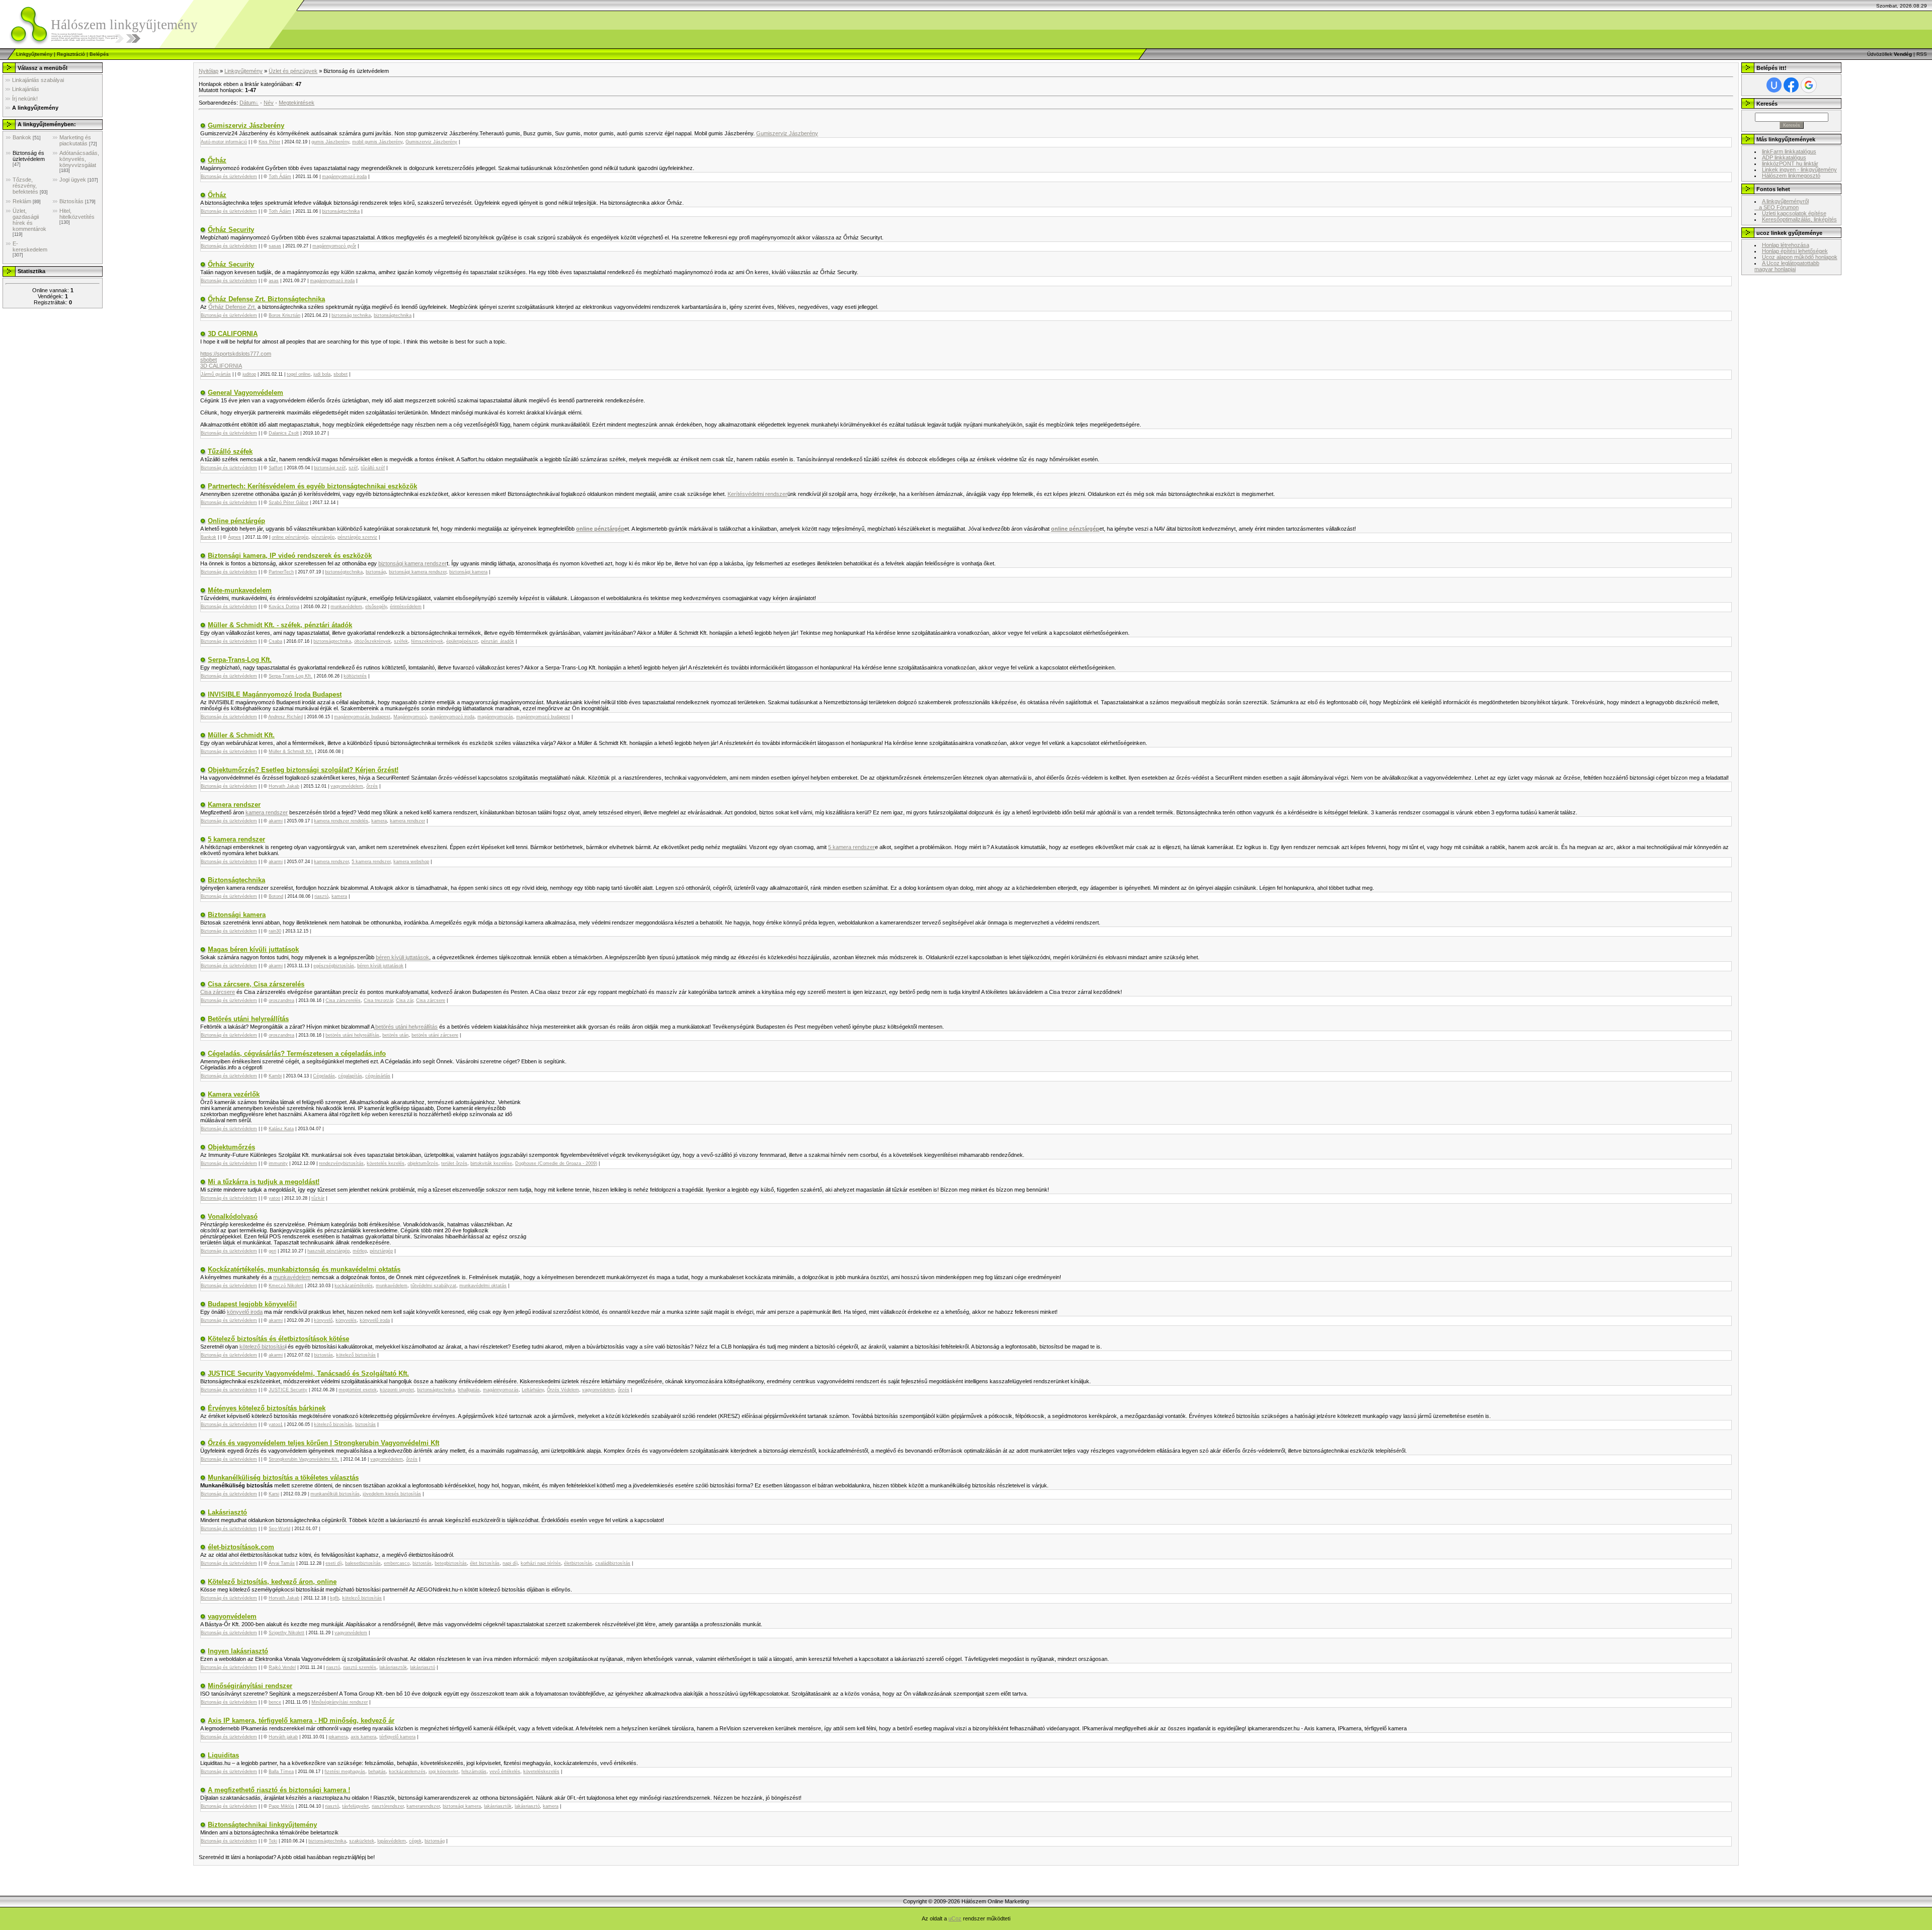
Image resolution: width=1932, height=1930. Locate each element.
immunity (278, 1163)
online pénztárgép (290, 537)
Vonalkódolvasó (233, 1216)
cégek (415, 1841)
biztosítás (366, 1424)
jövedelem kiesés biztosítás (392, 1494)
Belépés (99, 54)
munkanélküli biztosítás (335, 1494)
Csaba (275, 641)
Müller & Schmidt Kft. (241, 735)
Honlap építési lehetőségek (1795, 251)
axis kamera (364, 1737)
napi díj (510, 1563)
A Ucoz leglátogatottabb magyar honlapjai (1787, 266)
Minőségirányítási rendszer (250, 1686)
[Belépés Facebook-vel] (1791, 85)
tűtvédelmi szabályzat (433, 1286)
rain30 (275, 931)
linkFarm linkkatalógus (1789, 151)
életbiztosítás (578, 1563)
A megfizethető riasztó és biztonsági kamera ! (279, 1790)
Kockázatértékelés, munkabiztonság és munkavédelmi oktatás (304, 1269)
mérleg (360, 1251)
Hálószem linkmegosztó (1791, 176)
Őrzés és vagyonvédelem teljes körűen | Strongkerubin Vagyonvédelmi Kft (324, 1443)
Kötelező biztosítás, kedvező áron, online (272, 1582)
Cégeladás (324, 1076)
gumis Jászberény (330, 142)
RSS (1922, 54)
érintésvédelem (406, 607)
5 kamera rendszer (236, 839)
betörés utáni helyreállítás (406, 1027)
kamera (379, 821)
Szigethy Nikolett (287, 1633)
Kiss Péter (269, 142)
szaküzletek (362, 1841)
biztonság (376, 572)
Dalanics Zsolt (284, 433)
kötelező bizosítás (333, 1424)
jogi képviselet (444, 1772)
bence (275, 1702)
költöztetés (355, 676)
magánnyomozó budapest (543, 717)
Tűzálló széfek (230, 451)
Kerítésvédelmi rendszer (757, 494)
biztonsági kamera (468, 572)
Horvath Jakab (284, 786)
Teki (273, 1841)
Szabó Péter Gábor (289, 502)
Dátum (248, 103)
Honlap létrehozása (1786, 245)
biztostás (324, 1355)
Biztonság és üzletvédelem (29, 156)
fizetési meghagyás (345, 1772)
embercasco (397, 1563)
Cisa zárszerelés (343, 1000)
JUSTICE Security (288, 1390)
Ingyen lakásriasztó (238, 1651)
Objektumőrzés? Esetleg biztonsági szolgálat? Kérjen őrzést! (303, 770)
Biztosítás (71, 201)
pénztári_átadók (498, 641)
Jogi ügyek (73, 180)
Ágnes (234, 537)
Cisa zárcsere (218, 992)
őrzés (372, 786)
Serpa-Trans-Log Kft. (240, 660)
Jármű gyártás (216, 374)
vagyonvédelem (347, 786)
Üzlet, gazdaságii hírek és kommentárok (29, 220)
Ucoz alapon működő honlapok (1800, 257)
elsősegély (376, 607)
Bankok (22, 137)
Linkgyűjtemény (34, 54)
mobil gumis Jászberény (377, 142)
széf (353, 468)
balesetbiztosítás (363, 1563)
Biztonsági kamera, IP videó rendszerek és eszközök (290, 556)
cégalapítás (350, 1076)
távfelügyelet (355, 1806)
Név (269, 103)
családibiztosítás (613, 1563)
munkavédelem (346, 607)
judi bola (322, 374)
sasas (275, 246)
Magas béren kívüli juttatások (253, 949)
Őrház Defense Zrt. (232, 307)
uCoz (955, 1918)
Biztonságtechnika (236, 880)
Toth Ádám (280, 177)
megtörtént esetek (358, 1390)
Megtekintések (297, 103)
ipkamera (338, 1737)
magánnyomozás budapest (362, 717)
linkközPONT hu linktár (1790, 163)
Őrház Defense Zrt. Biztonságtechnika (266, 299)
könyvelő (323, 1320)
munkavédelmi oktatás (483, 1286)
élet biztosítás (485, 1563)
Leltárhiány (533, 1390)
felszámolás (474, 1772)
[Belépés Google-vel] (1809, 85)
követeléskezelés (541, 1772)
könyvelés (346, 1320)
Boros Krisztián (285, 315)
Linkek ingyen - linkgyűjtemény (1799, 170)
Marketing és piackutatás (75, 140)
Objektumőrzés (231, 1147)
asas (274, 281)
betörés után (395, 1035)
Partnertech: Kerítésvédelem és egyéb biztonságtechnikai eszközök (312, 486)
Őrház (217, 160)
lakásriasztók (393, 1667)
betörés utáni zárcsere (435, 1035)
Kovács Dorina (284, 607)
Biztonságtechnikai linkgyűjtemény (262, 1825)
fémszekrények (427, 641)
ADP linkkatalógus (1784, 157)
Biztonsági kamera (237, 915)
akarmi (276, 821)
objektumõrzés (423, 1163)
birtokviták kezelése (491, 1163)
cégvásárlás (378, 1076)
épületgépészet (462, 641)
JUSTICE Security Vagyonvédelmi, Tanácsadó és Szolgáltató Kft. (308, 1373)
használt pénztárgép (329, 1251)
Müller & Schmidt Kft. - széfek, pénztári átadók (280, 625)
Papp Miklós (281, 1806)
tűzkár (318, 1198)
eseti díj (334, 1563)
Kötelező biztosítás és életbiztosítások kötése (278, 1339)
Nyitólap (209, 71)
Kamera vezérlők (234, 1094)
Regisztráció (71, 54)
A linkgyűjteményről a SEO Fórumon (1782, 204)
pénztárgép (323, 537)
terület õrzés (454, 1163)
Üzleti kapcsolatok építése (1794, 213)
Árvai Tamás (282, 1563)
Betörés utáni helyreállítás (248, 1019)
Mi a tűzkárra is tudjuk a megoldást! (264, 1182)
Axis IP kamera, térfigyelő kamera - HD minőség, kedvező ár (301, 1721)
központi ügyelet (397, 1390)
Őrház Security (231, 230)
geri (272, 1251)
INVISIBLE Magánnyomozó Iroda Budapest (275, 694)
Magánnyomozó (410, 717)
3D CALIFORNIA (233, 334)
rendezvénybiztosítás (341, 1163)
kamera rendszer (267, 812)
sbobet (209, 360)
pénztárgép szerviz (357, 537)
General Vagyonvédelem (246, 393)
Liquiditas (223, 1755)
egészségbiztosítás (334, 966)
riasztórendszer (388, 1806)
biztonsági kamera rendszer (413, 563)
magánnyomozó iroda (344, 177)
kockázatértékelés (354, 1286)
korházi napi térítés (541, 1563)
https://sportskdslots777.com (236, 354)
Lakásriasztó (227, 1512)
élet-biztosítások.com (241, 1547)
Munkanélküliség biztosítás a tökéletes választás (283, 1478)
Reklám (22, 201)
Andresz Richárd (286, 717)
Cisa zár (405, 1000)
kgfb (335, 1598)
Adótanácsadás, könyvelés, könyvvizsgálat (79, 159)
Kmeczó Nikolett (286, 1286)
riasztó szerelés (360, 1667)
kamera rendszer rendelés (341, 821)
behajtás (377, 1772)
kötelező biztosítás (262, 1347)
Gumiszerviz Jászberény (246, 125)
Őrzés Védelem (563, 1390)
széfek (401, 641)
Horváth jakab (283, 1737)
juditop (249, 374)
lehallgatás (469, 1390)
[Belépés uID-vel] (1774, 85)
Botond (276, 896)
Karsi (274, 1494)
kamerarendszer (423, 1806)
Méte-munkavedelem (240, 590)
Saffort (276, 468)
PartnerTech (281, 572)
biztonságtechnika (341, 211)
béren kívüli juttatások (403, 957)
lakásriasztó (423, 1667)
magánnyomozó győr (334, 246)
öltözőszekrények (373, 641)
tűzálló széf (373, 468)
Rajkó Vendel (282, 1667)
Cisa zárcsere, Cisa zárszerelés (256, 984)
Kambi (275, 1076)
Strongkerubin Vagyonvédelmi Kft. (304, 1459)
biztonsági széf (330, 468)
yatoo (274, 1198)
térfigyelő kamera (397, 1737)
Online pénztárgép (236, 521)
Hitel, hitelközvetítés (77, 214)
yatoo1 (276, 1424)
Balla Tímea (281, 1772)
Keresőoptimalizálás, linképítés (1799, 219)
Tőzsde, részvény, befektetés (25, 186)
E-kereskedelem (30, 246)
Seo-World (279, 1529)
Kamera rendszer (234, 805)
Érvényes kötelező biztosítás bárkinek (267, 1408)
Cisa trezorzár (378, 1000)
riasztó (321, 896)
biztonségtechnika (344, 572)
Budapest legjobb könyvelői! (252, 1304)
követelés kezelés (386, 1163)
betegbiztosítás (451, 1563)
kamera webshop (411, 862)
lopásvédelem (392, 1841)
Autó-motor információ (224, 142)
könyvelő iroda (245, 1312)
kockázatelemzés (407, 1772)
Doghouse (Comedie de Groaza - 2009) (556, 1163)
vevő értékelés (505, 1772)
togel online (299, 374)
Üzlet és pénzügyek (293, 71)
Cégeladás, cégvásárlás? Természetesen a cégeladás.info (297, 1054)
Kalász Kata (281, 1129)
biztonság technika (351, 315)
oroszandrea (281, 1000)
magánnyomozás (495, 717)
